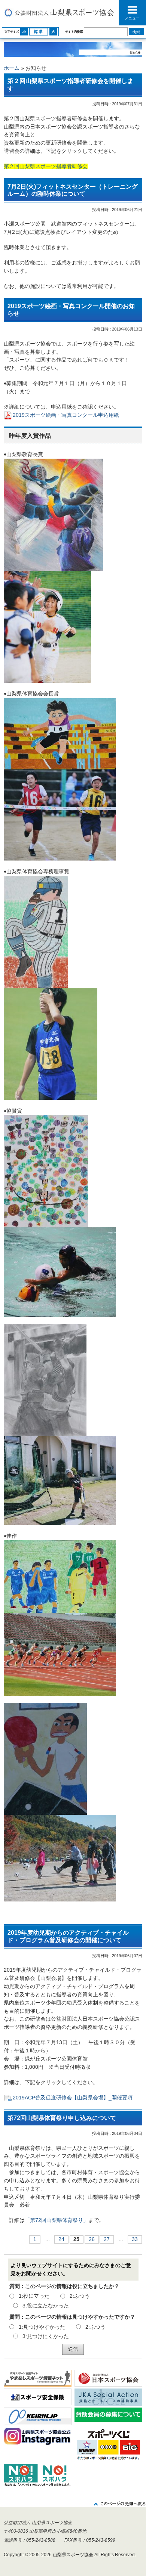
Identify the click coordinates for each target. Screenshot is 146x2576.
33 (135, 2240)
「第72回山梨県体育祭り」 (57, 2220)
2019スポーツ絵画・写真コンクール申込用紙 (66, 415)
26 (92, 2240)
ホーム (12, 68)
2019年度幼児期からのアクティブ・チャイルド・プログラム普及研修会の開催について (68, 1936)
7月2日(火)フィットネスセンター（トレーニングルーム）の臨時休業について (73, 190)
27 (107, 2240)
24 (61, 2240)
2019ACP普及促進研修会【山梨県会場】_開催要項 (73, 2098)
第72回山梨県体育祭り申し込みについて (62, 2118)
